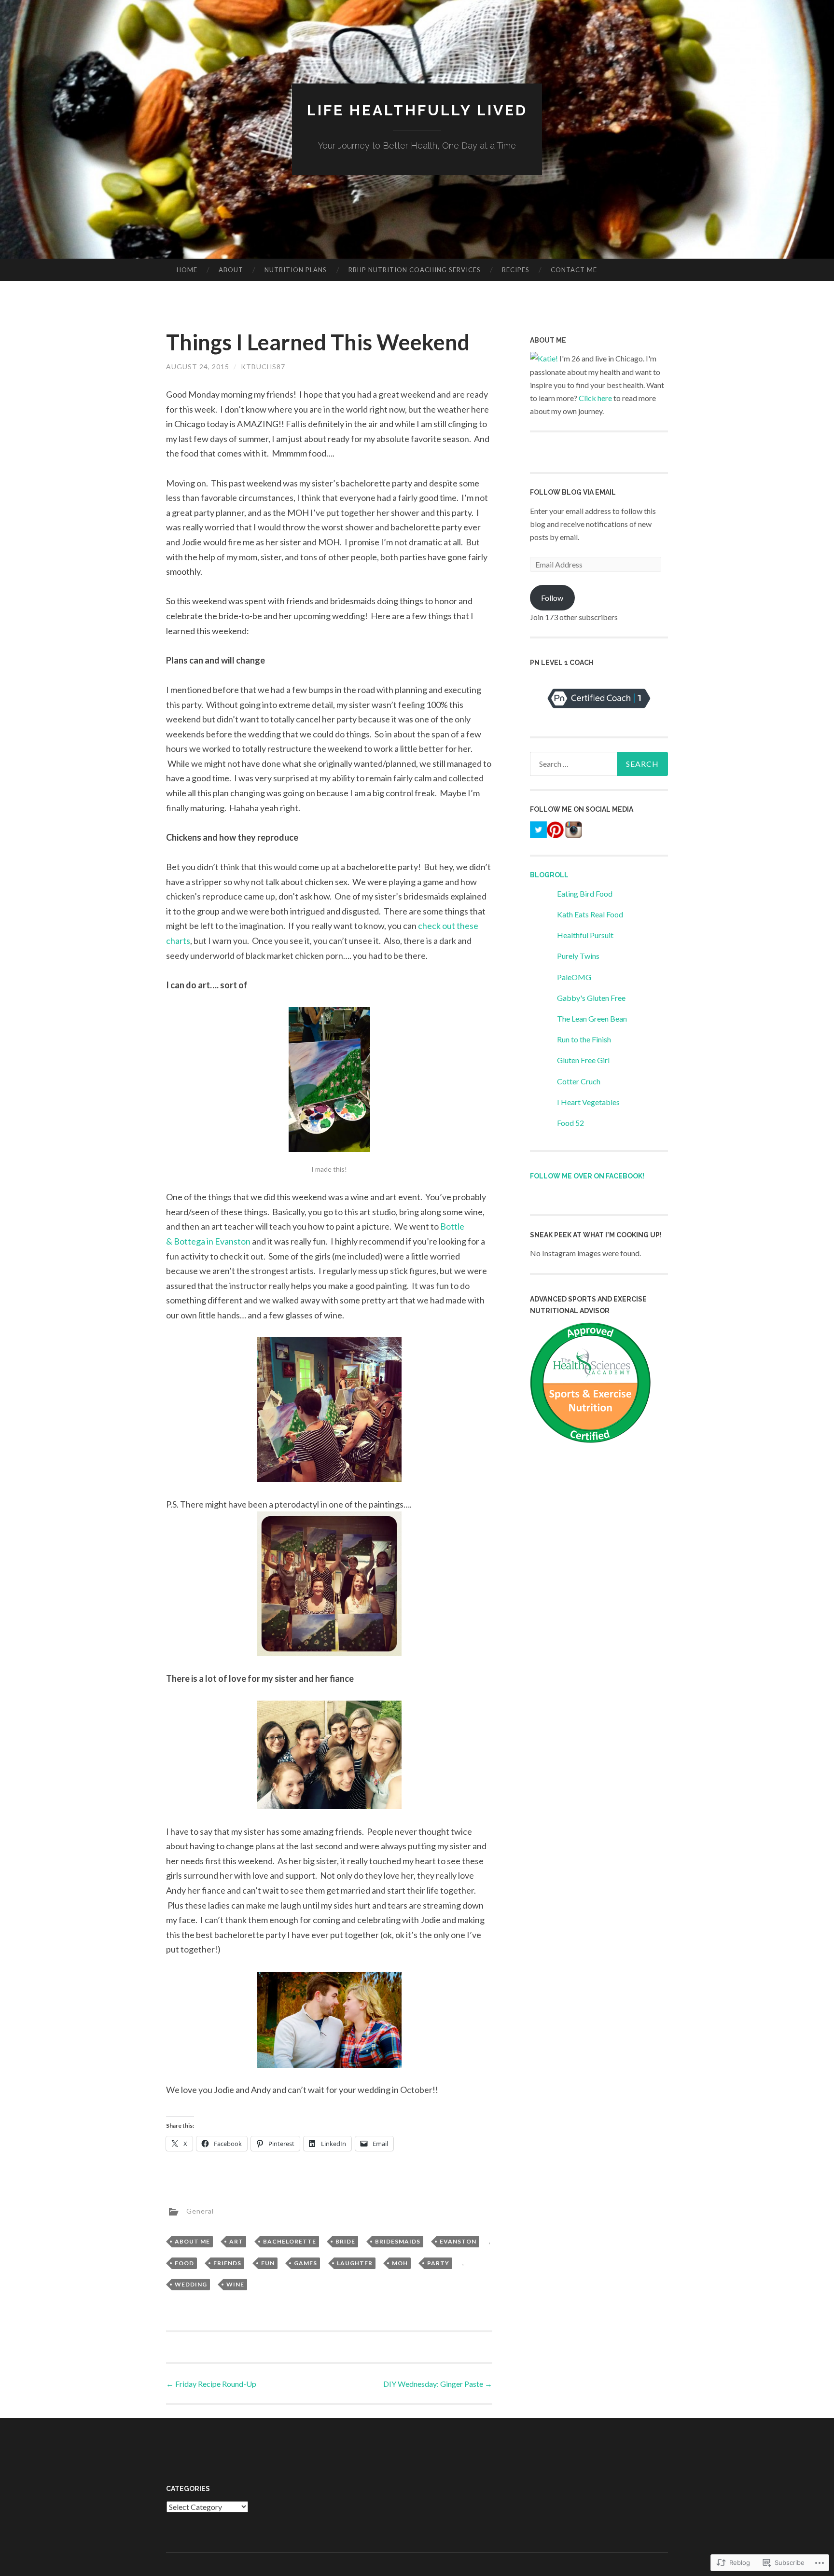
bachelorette (290, 2241)
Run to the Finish (584, 1039)
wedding (191, 2284)
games (306, 2263)
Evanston (458, 2241)
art (236, 2241)
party (438, 2263)
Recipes (516, 270)
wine (235, 2284)
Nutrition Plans (296, 270)
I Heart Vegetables (588, 1102)
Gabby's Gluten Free (591, 998)
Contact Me (574, 270)
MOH (400, 2263)
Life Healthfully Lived (417, 110)
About (231, 270)
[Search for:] (599, 764)
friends (227, 2263)
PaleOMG (574, 977)
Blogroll (549, 875)
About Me (192, 2241)
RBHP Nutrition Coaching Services (415, 270)
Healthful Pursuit (585, 935)
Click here (595, 398)
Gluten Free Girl (583, 1060)
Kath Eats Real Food (590, 914)
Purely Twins (578, 956)
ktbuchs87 (263, 367)
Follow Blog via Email (573, 492)
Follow (552, 598)
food (184, 2263)
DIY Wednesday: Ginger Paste (438, 2384)
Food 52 (570, 1123)
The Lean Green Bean (592, 1018)
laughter (355, 2263)
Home (187, 270)
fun (268, 2263)
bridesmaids (398, 2241)
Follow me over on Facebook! (587, 1176)
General (200, 2211)
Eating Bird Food (585, 893)
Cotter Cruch (579, 1081)
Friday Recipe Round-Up (211, 2384)
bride (345, 2241)
